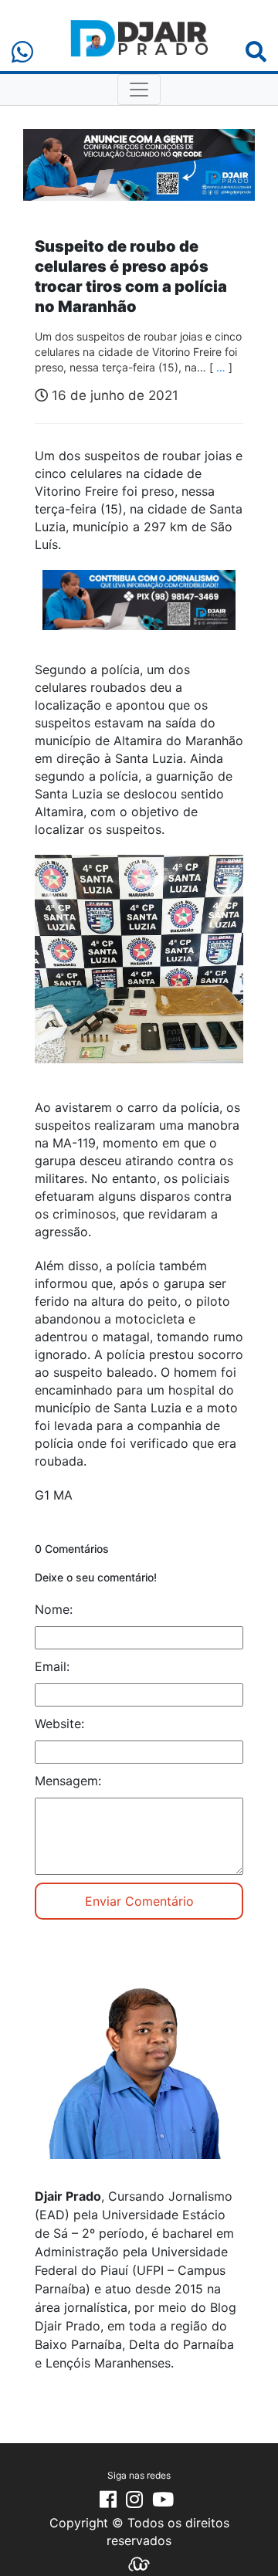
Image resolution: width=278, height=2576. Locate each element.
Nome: (54, 1609)
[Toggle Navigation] (139, 90)
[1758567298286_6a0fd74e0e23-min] (139, 611)
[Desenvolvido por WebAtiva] (139, 2563)
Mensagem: (68, 1781)
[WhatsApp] (22, 52)
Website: (59, 1724)
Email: (52, 1666)
